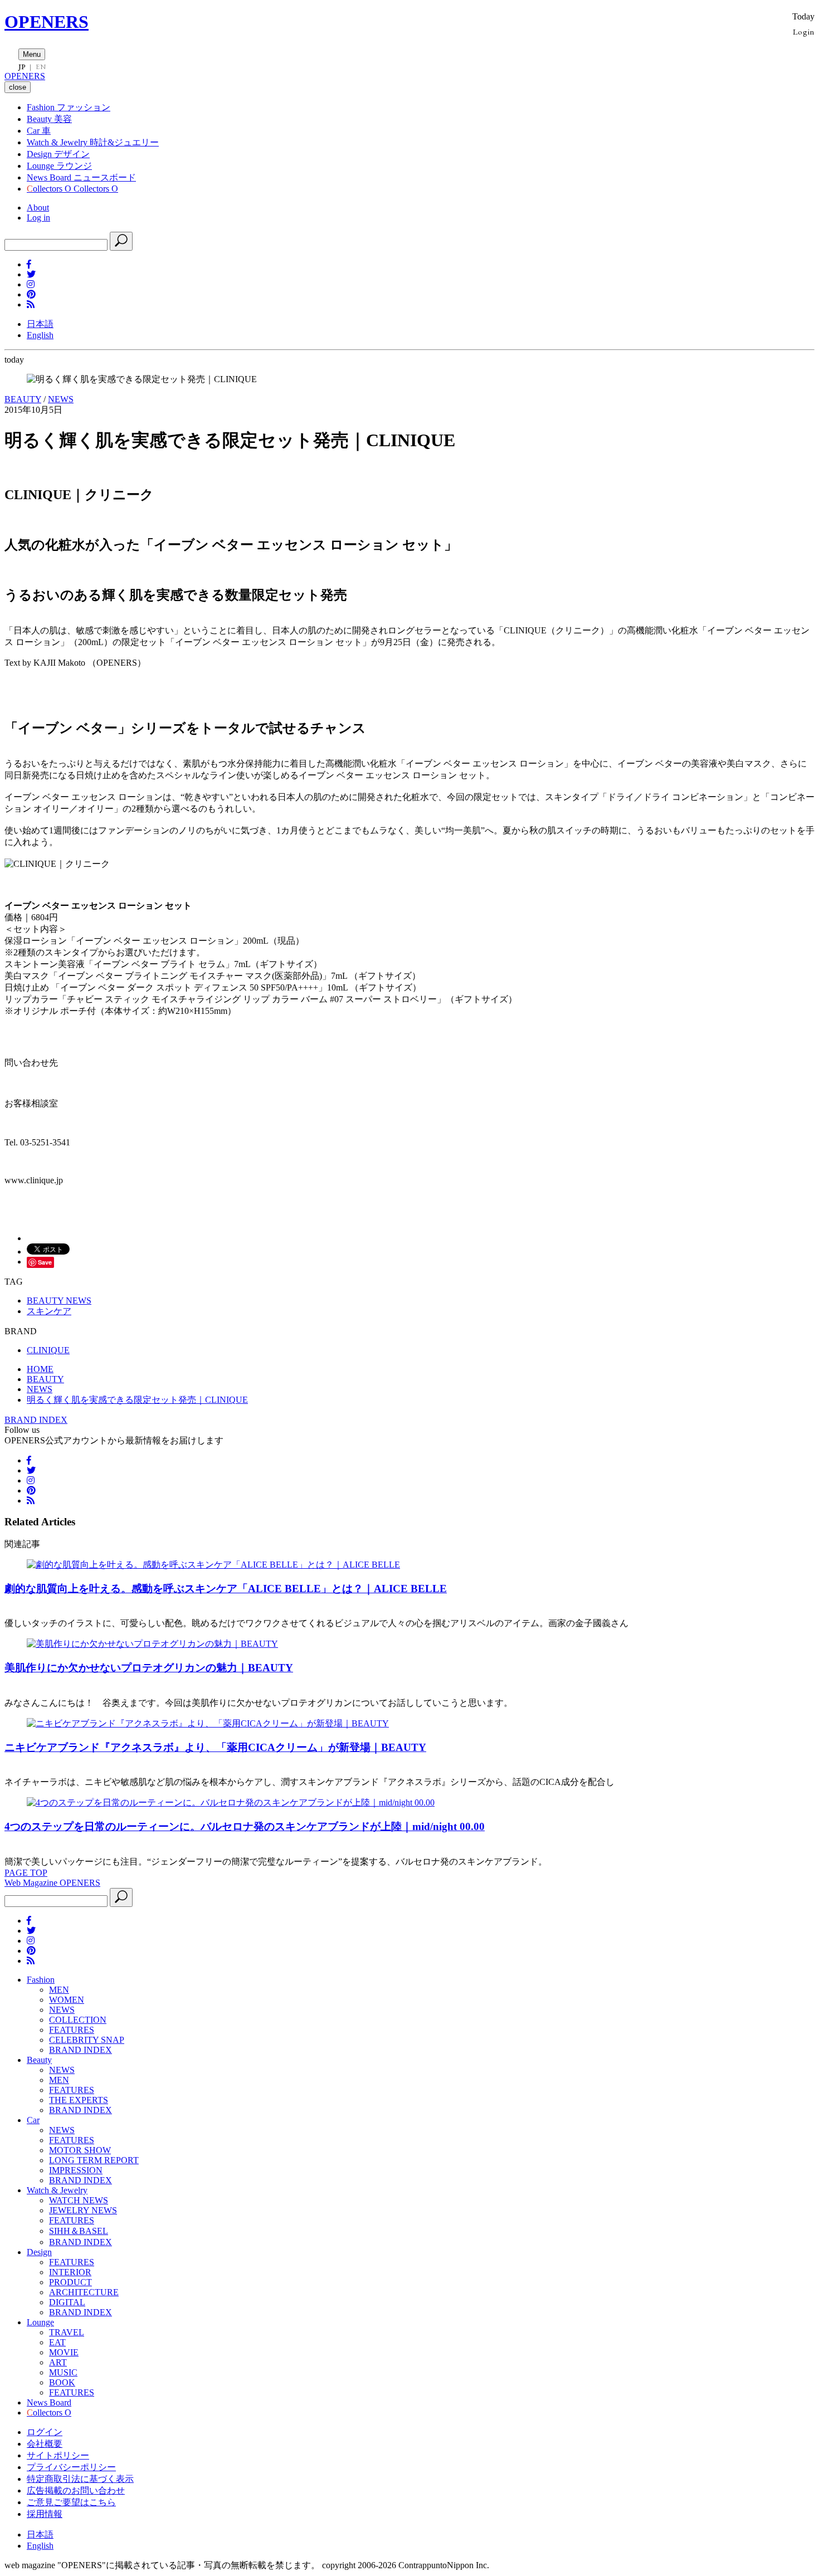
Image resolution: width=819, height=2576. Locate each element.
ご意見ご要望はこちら (71, 2502)
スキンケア (49, 1311)
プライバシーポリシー (71, 2467)
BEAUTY (23, 399)
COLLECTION (78, 2020)
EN (41, 67)
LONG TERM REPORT (94, 2160)
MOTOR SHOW (80, 2150)
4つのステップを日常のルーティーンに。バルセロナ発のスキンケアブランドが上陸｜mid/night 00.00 (245, 1826)
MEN (59, 1990)
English (40, 335)
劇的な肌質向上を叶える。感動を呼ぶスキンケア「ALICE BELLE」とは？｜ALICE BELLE (226, 1589)
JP (22, 67)
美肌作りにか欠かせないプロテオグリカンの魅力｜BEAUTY (149, 1668)
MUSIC (63, 2372)
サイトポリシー (58, 2455)
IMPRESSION (76, 2170)
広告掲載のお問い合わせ (76, 2490)
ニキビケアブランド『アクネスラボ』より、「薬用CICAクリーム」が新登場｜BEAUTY (215, 1747)
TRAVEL (67, 2332)
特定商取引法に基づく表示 (80, 2479)
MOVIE (64, 2352)
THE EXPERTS (79, 2100)
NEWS (61, 399)
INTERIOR (70, 2272)
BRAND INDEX (36, 1420)
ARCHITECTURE (84, 2292)
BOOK (62, 2382)
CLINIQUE (48, 1350)
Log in (38, 218)
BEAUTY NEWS (59, 1301)
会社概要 (45, 2444)
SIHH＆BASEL (79, 2231)
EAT (57, 2342)
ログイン (45, 2432)
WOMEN (67, 2000)
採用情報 (45, 2514)
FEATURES (72, 2030)
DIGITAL (67, 2302)
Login (804, 31)
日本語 (40, 324)
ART (58, 2362)
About (38, 208)
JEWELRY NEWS (83, 2210)
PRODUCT (70, 2282)
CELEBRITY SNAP (87, 2040)
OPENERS (47, 22)
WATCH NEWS (79, 2200)
